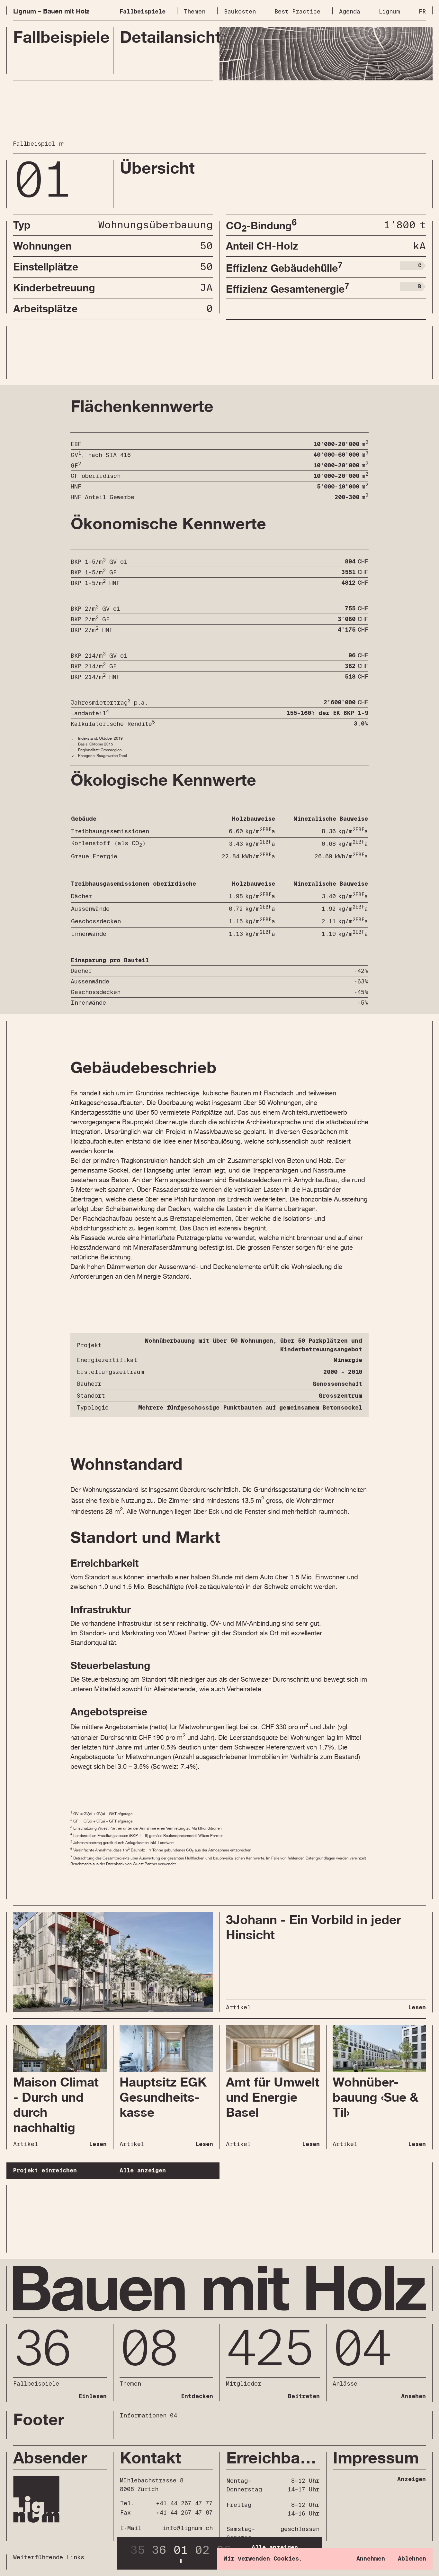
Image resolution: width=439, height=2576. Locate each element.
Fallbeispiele (143, 12)
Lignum (389, 12)
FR (422, 12)
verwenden (254, 2559)
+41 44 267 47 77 (184, 2503)
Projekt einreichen (45, 2171)
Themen (195, 12)
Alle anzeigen (143, 2171)
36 (159, 2550)
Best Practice (297, 12)
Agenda (350, 12)
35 (138, 2550)
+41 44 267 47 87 (184, 2513)
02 (202, 2550)
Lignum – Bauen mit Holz (51, 11)
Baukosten (240, 12)
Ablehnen (412, 2559)
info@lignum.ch (188, 2528)
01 (181, 2550)
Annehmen (371, 2559)
